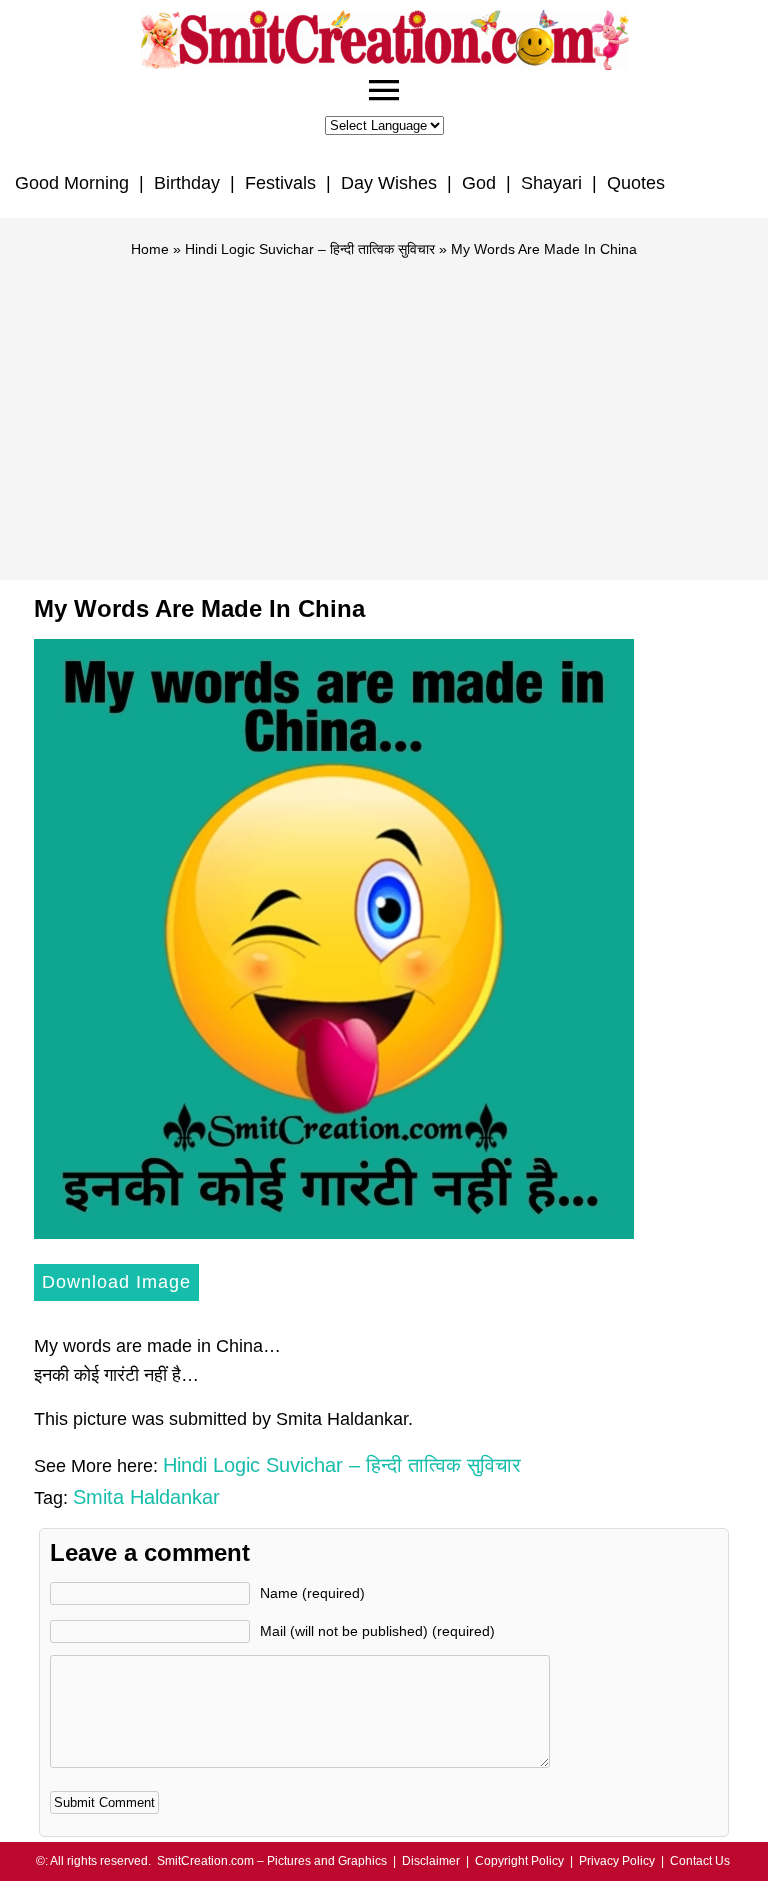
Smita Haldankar (146, 1497)
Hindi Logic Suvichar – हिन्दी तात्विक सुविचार (310, 249)
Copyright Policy (519, 1861)
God (479, 183)
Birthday (187, 183)
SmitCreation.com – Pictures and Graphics (272, 1861)
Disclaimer (431, 1861)
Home (150, 249)
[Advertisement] (384, 410)
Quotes (636, 183)
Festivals (280, 183)
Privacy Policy (617, 1861)
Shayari (551, 183)
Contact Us (700, 1861)
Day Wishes (389, 183)
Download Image (116, 1282)
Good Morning (72, 183)
